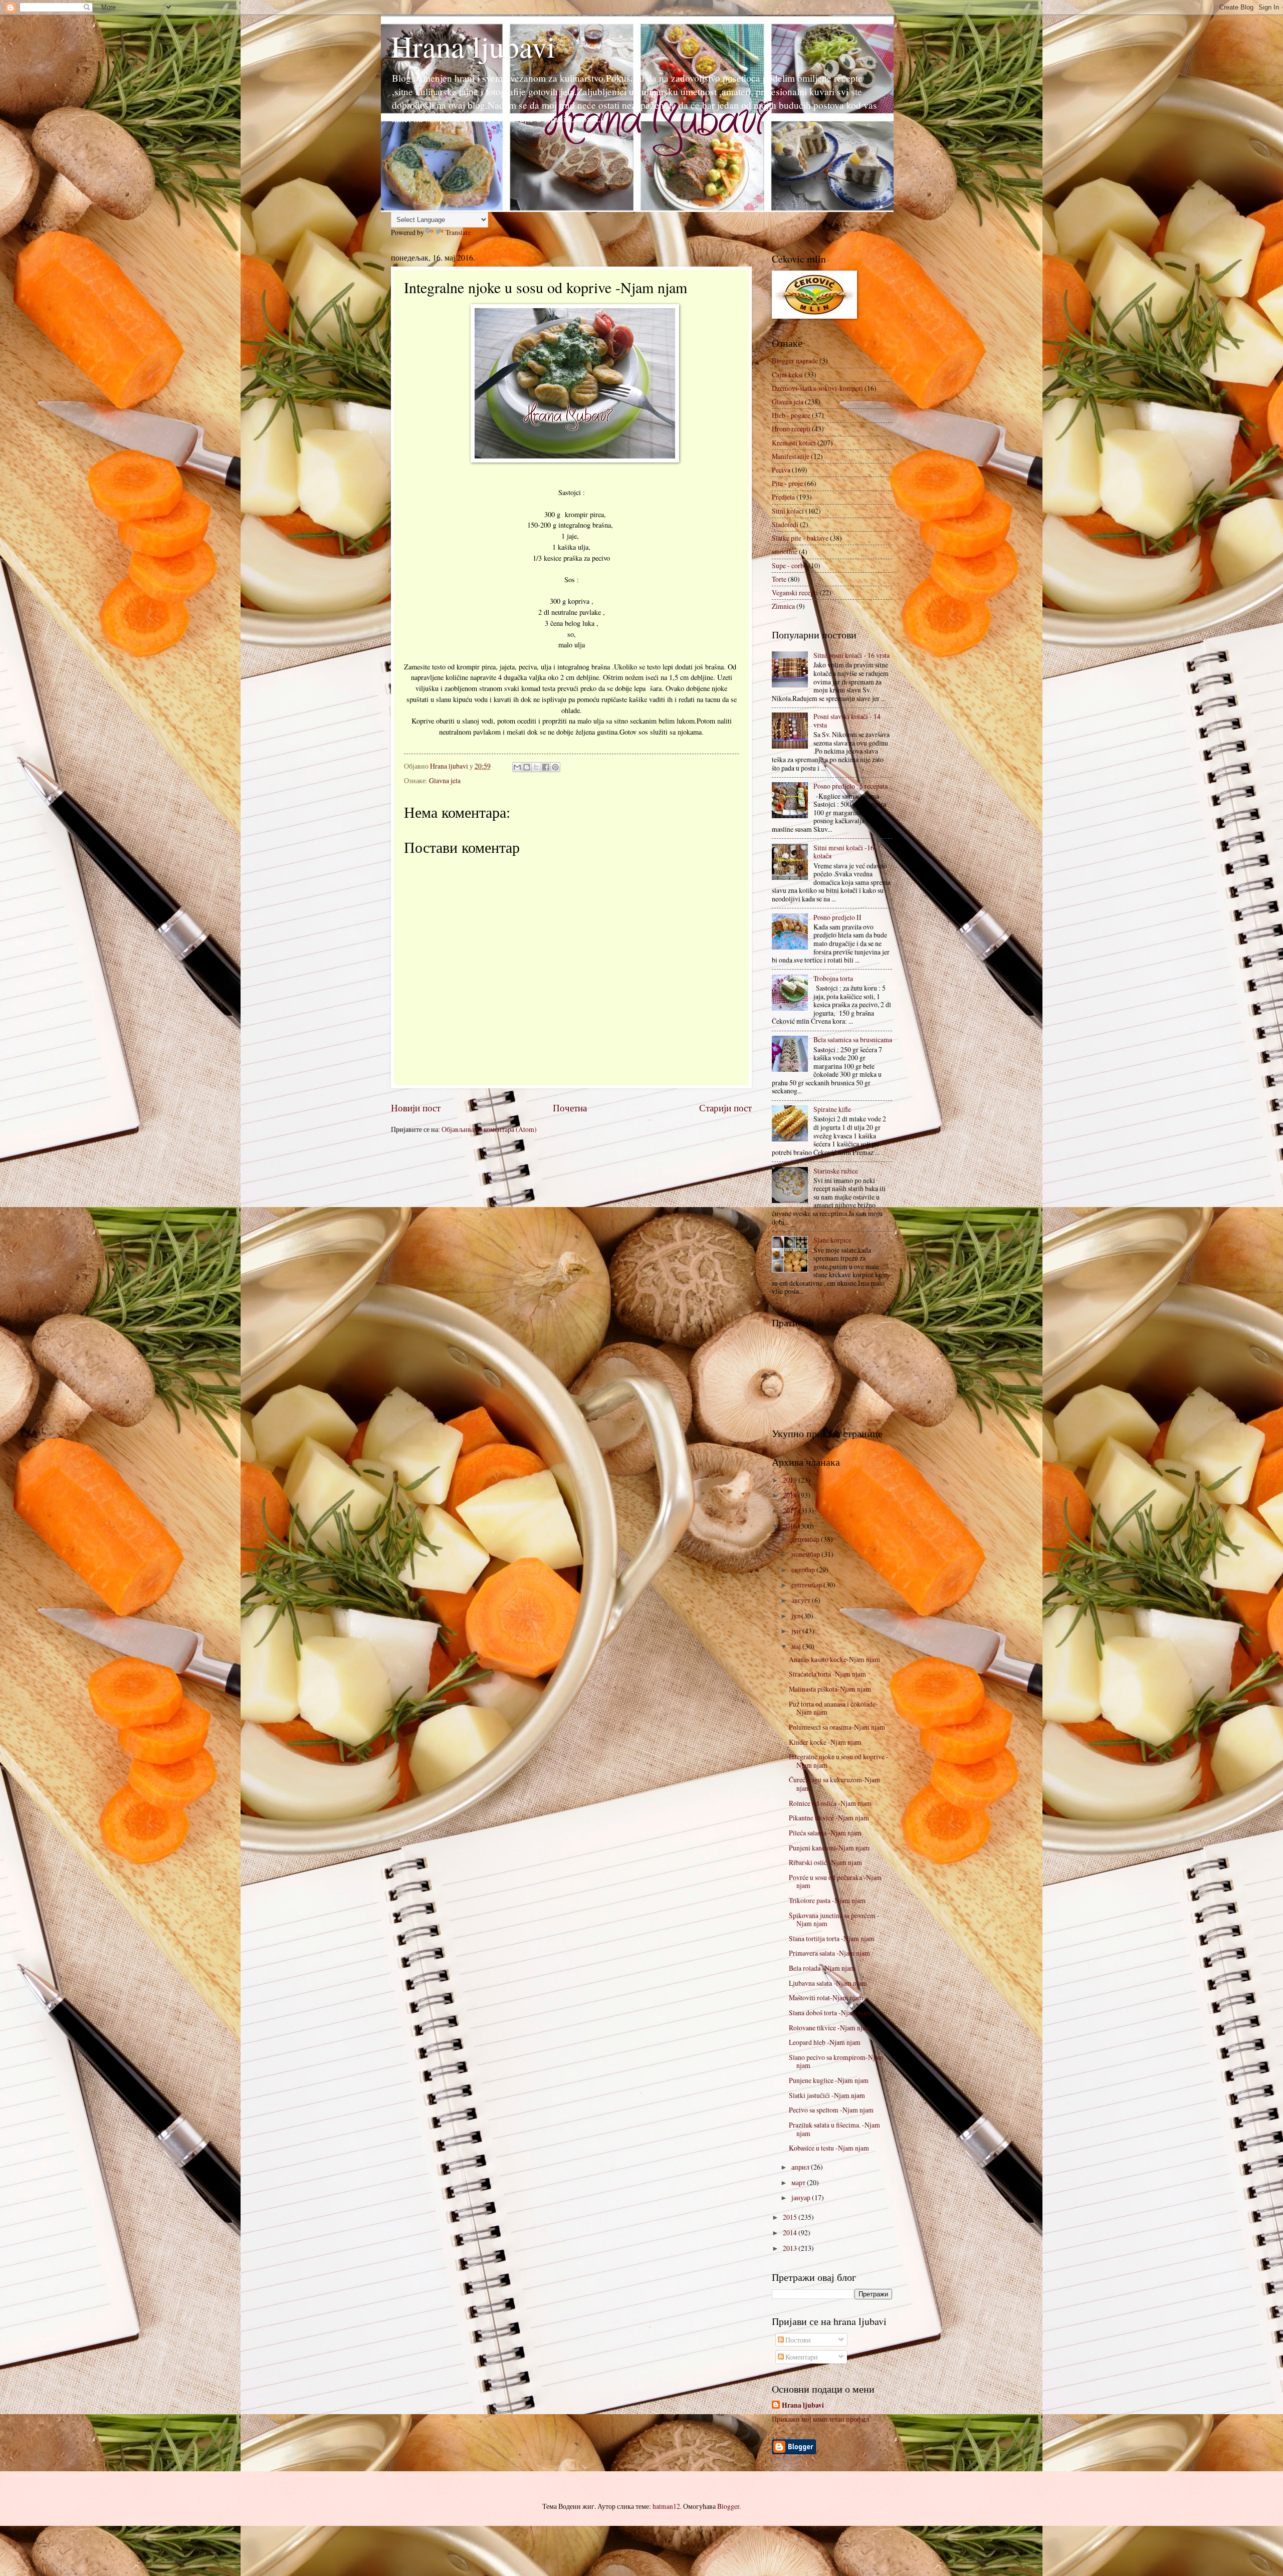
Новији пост (416, 1108)
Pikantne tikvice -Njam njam (829, 1818)
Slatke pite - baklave (800, 538)
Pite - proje (787, 483)
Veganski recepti (795, 593)
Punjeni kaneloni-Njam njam (829, 1848)
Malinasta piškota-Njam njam (830, 1689)
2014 (791, 2233)
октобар (804, 1570)
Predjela (783, 497)
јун (797, 1631)
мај (797, 1646)
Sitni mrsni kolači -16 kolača (844, 852)
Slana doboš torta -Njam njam (830, 2013)
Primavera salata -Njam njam (829, 1953)
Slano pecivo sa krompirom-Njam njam (836, 2061)
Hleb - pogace (791, 415)
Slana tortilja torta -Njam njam (832, 1938)
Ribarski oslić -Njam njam (825, 1862)
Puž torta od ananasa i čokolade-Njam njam (833, 1708)
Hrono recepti (791, 429)
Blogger (728, 2506)
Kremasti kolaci (794, 443)
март (799, 2182)
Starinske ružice (836, 1171)
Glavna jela (445, 780)
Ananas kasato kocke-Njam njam (834, 1659)
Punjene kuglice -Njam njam (829, 2080)
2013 (791, 2248)
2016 (791, 1526)
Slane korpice (832, 1240)
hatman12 (666, 2506)
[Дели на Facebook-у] (546, 767)
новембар (806, 1554)
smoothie (785, 551)
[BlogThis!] (527, 767)
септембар (807, 1585)
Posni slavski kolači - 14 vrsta (847, 721)
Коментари (801, 2357)
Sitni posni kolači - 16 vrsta (851, 655)
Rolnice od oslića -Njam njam (830, 1803)
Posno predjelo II (837, 917)
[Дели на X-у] (536, 767)
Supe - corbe (789, 565)
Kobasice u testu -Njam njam (829, 2148)
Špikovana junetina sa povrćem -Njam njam (834, 1920)
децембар (806, 1539)
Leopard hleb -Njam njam (825, 2042)
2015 (791, 2217)
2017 (791, 1510)
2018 (791, 1495)
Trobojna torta (833, 978)
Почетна (570, 1108)
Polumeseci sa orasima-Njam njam (837, 1727)
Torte (779, 579)
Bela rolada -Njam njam (822, 1968)
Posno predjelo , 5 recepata (850, 786)
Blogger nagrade (795, 361)
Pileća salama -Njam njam (825, 1833)
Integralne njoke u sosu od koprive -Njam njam (839, 1761)
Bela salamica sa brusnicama (853, 1039)
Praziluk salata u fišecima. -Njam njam (834, 2129)
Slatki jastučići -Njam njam (827, 2095)
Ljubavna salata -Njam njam (828, 1983)
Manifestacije (791, 456)
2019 (791, 1480)
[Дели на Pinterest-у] (555, 767)
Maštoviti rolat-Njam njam (826, 1998)
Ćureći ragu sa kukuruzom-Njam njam (834, 1784)
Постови (797, 2340)
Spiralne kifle (832, 1109)
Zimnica (783, 606)
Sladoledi (785, 524)
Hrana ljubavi (473, 46)
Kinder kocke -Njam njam (825, 1742)
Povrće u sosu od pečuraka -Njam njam (835, 1882)
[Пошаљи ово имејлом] (517, 767)
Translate (458, 232)
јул (796, 1616)
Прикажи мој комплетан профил (820, 2419)
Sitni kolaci (788, 511)
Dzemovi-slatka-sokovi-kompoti (817, 388)
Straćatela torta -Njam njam (827, 1674)
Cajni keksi (787, 375)
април (801, 2167)
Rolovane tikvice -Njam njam (830, 2028)
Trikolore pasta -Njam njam (827, 1900)
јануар (802, 2197)
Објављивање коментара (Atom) (489, 1129)
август (802, 1600)
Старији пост (725, 1108)
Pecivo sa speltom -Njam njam (831, 2110)
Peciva (781, 470)
